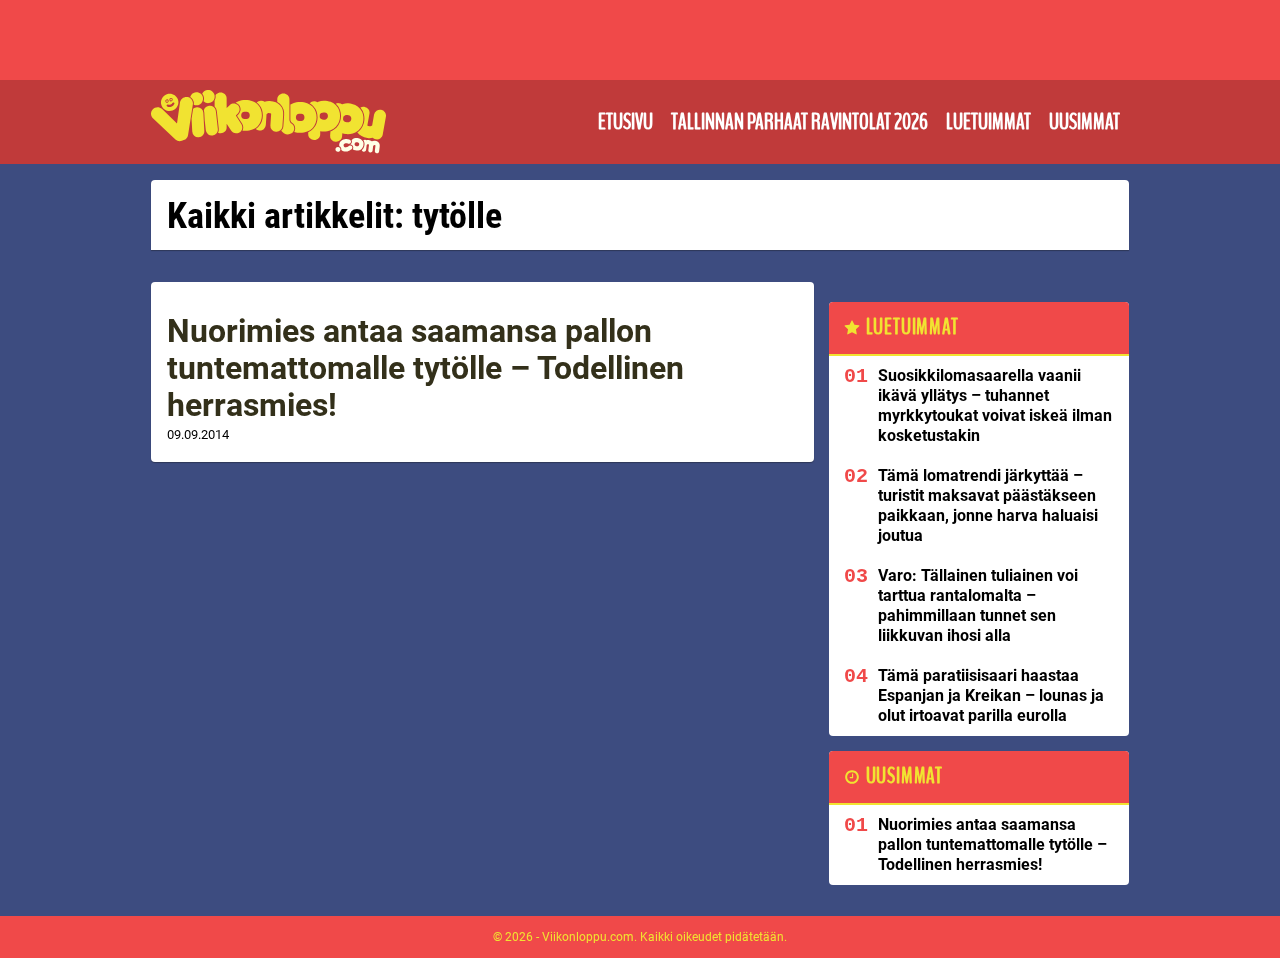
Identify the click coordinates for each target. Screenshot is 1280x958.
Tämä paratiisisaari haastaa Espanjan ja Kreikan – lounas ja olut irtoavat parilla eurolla (991, 695)
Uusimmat (1084, 122)
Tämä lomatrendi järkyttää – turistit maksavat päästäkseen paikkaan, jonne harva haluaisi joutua (988, 505)
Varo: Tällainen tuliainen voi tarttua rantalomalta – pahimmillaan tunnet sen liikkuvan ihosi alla (978, 605)
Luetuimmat (988, 122)
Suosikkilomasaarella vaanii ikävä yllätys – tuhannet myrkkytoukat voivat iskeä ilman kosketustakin (995, 405)
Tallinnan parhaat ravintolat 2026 (799, 122)
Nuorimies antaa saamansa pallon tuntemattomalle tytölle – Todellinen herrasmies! (425, 368)
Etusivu (625, 122)
